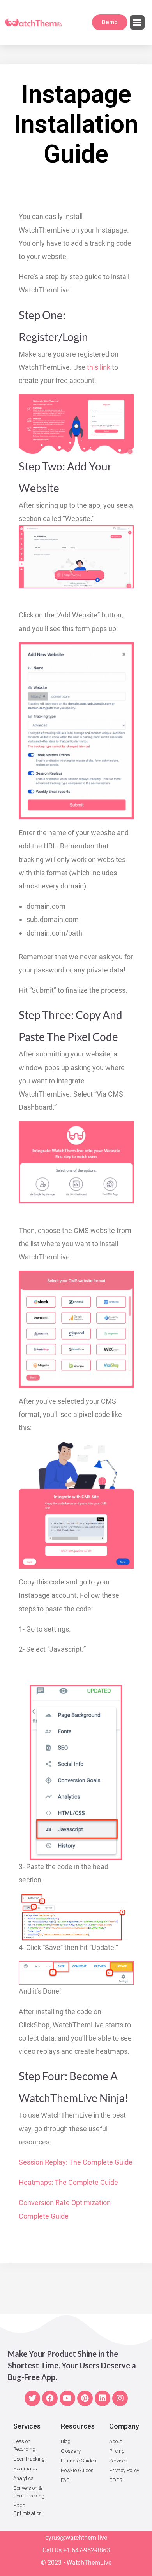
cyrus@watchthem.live (76, 2538)
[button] (137, 23)
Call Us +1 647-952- (69, 2550)
